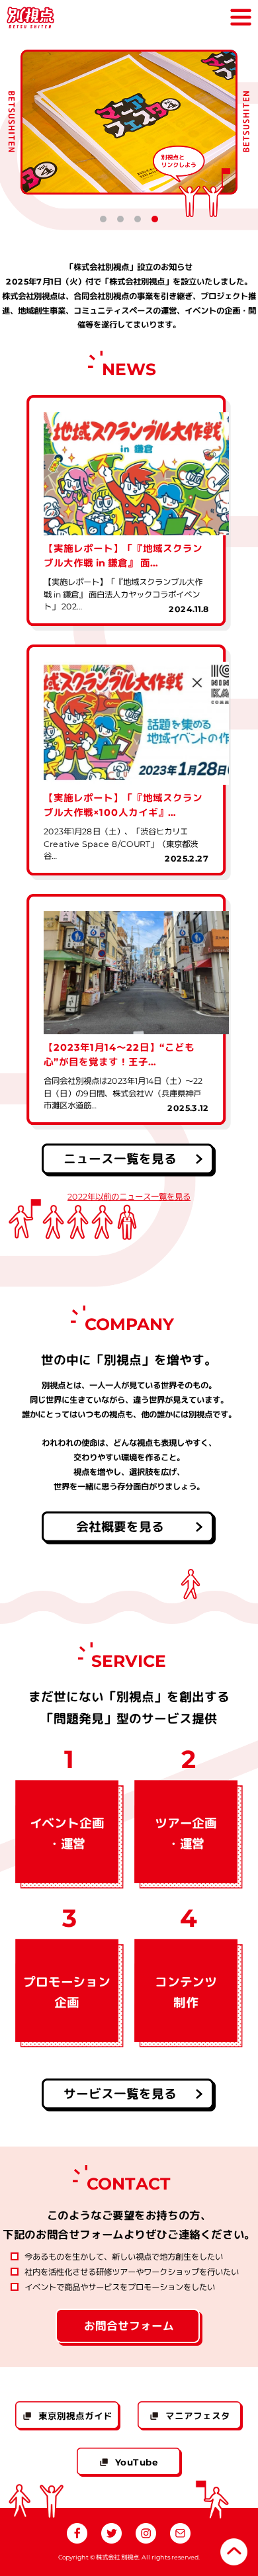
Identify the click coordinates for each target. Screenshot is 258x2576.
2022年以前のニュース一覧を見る (129, 1197)
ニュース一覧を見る (120, 1159)
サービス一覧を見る (120, 2094)
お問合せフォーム (129, 2326)
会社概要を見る (120, 1527)
